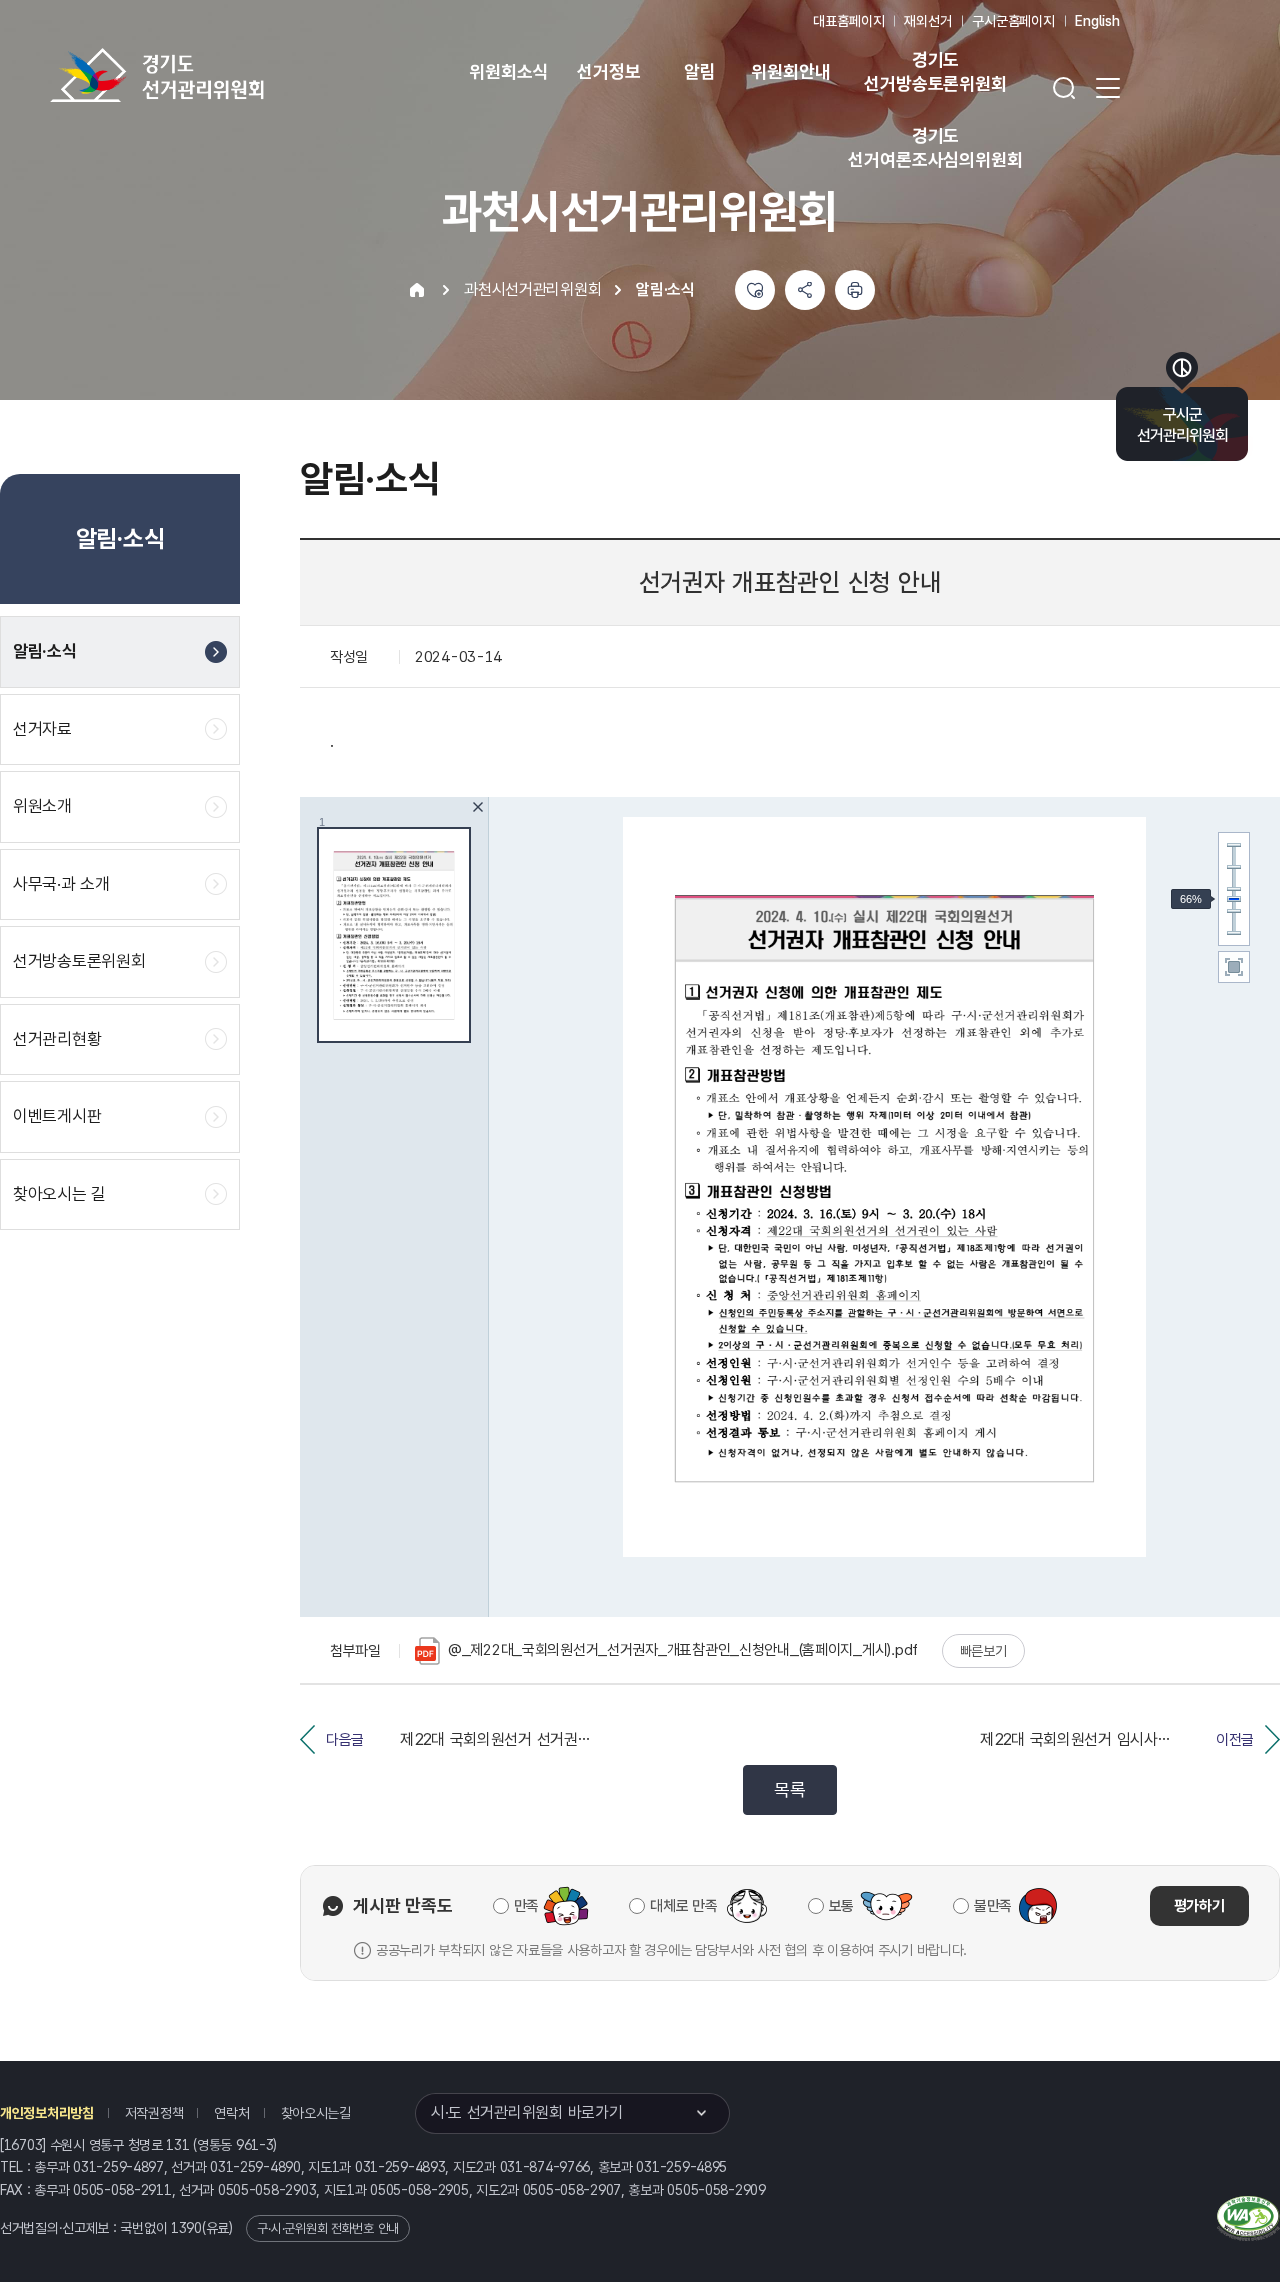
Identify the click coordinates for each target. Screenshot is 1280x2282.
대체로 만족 (683, 1906)
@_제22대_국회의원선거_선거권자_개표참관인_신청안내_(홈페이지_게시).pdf (683, 1650)
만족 (526, 1906)
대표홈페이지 (848, 21)
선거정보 (608, 71)
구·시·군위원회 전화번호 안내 (328, 2228)
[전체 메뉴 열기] (1108, 88)
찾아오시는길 (316, 2113)
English (1097, 21)
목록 (789, 1789)
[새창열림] (1248, 2216)
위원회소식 (508, 71)
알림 (700, 71)
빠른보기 (983, 1651)
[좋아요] (755, 290)
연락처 (231, 2113)
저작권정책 (154, 2113)
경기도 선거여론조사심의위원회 (935, 147)
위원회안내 (790, 71)
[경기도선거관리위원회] (220, 75)
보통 (841, 1906)
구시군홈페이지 (1013, 21)
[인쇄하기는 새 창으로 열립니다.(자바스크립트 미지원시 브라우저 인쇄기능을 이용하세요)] (855, 290)
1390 (186, 2228)
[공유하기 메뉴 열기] (805, 290)
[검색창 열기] (1064, 88)
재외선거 (927, 21)
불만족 (993, 1906)
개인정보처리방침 (47, 2113)
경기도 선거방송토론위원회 (935, 71)
